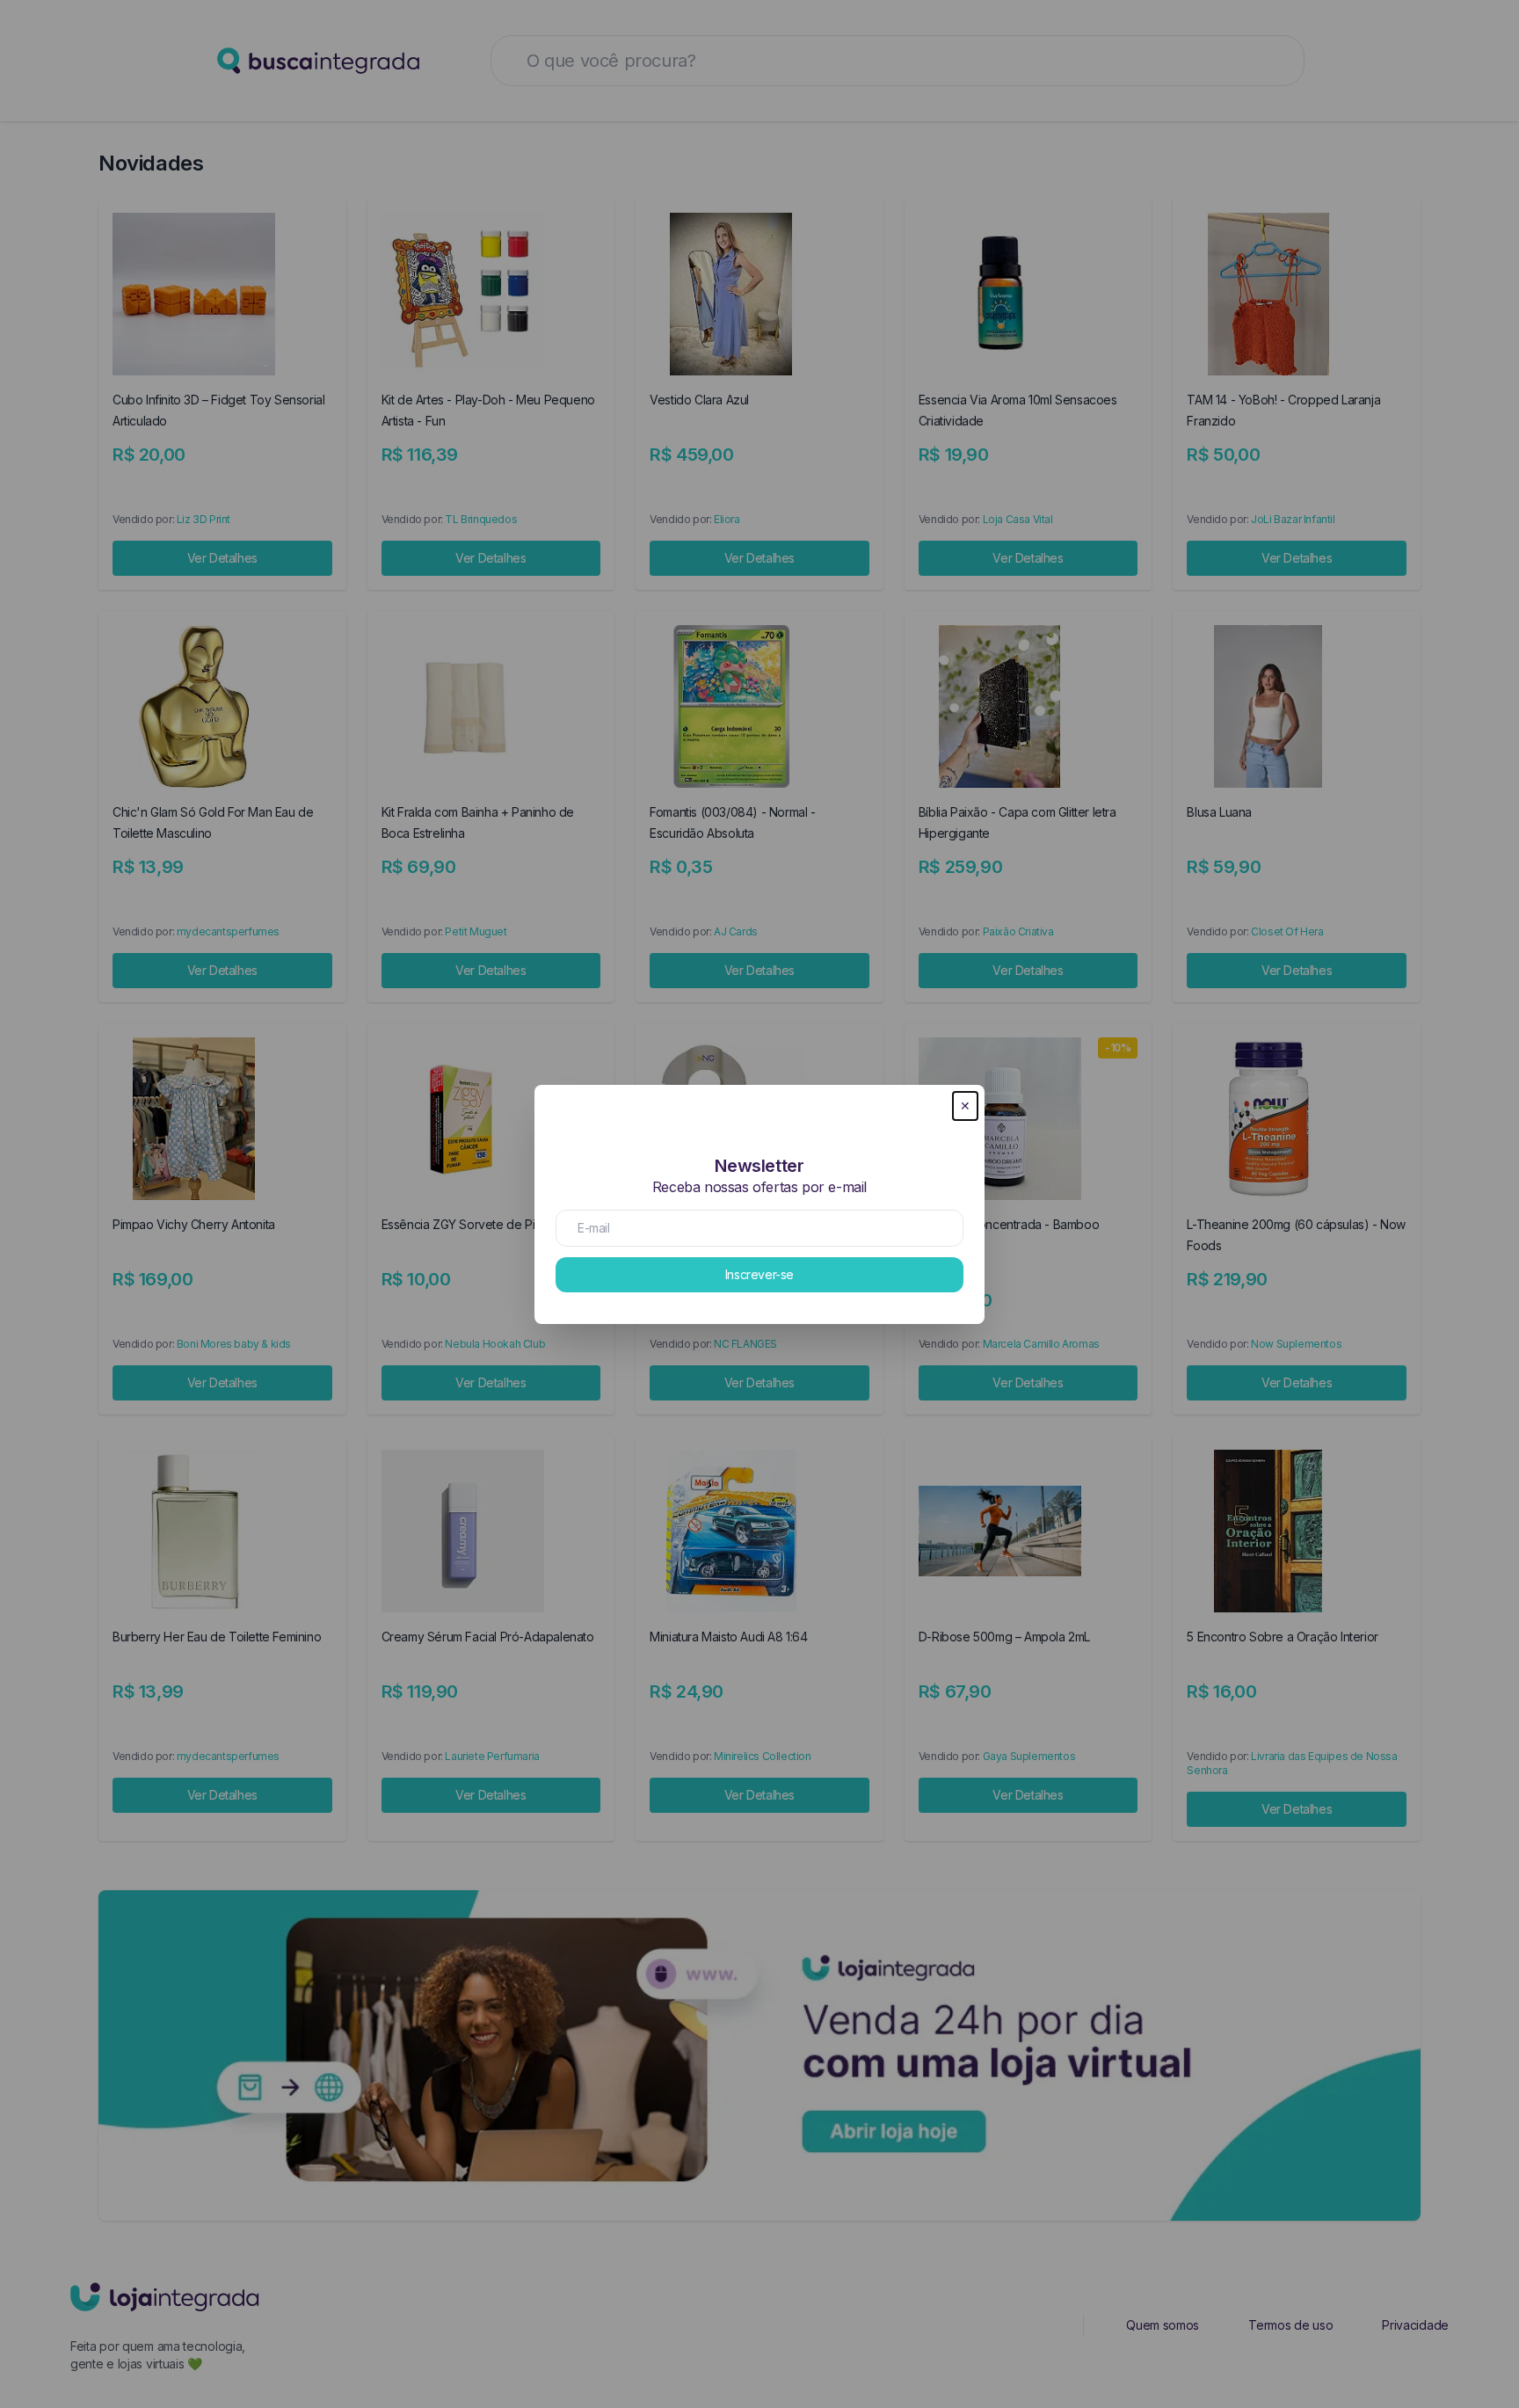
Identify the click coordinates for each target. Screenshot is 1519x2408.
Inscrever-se (759, 1274)
